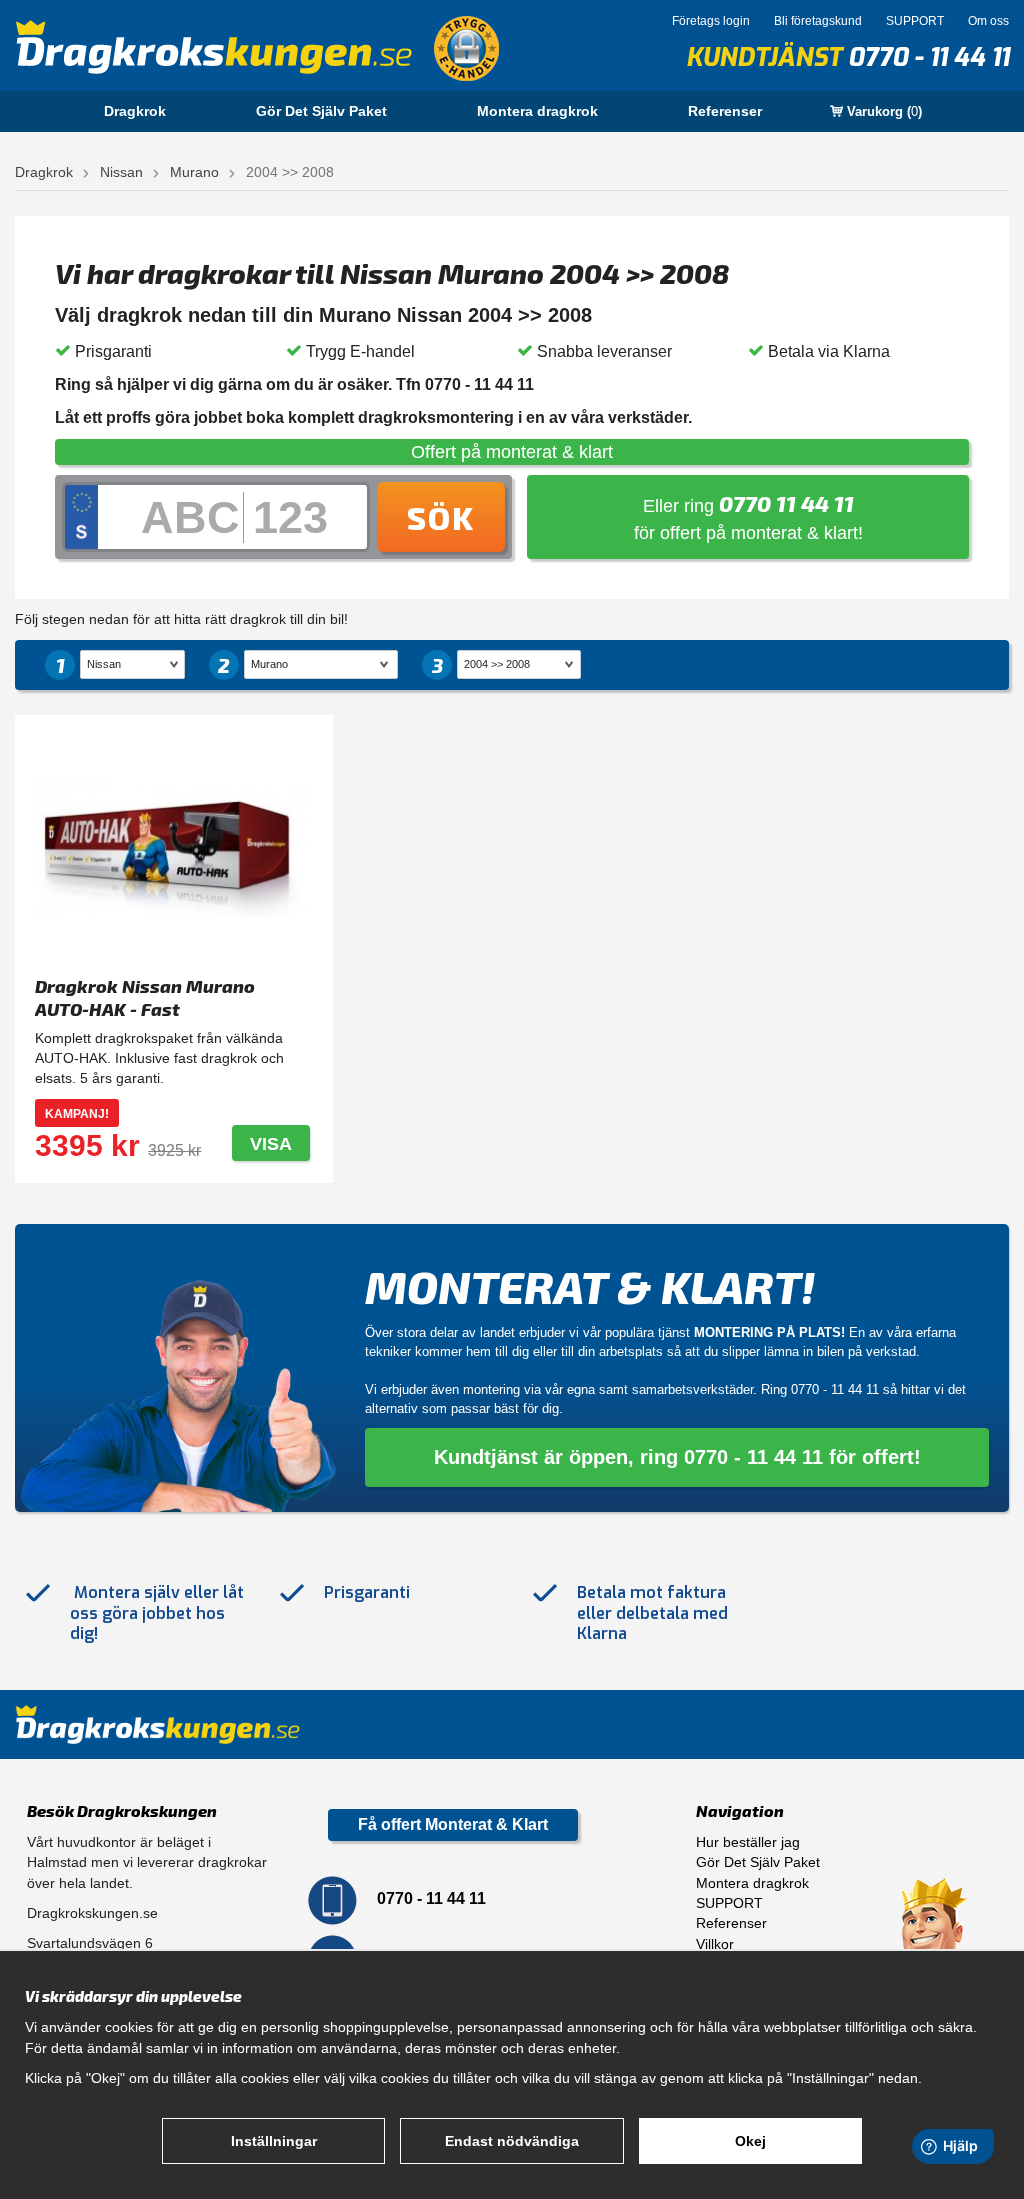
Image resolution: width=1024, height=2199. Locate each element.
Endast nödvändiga (512, 2141)
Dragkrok (135, 111)
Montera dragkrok (537, 111)
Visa (271, 1144)
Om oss (988, 21)
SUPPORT (915, 21)
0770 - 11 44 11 (928, 57)
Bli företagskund (818, 21)
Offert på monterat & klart (512, 452)
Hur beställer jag (748, 1842)
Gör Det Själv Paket (321, 111)
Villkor (715, 1944)
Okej (750, 2141)
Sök (441, 517)
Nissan (121, 172)
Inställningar (274, 2141)
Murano (194, 172)
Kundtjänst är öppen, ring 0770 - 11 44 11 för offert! (677, 1457)
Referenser (725, 111)
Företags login (711, 21)
